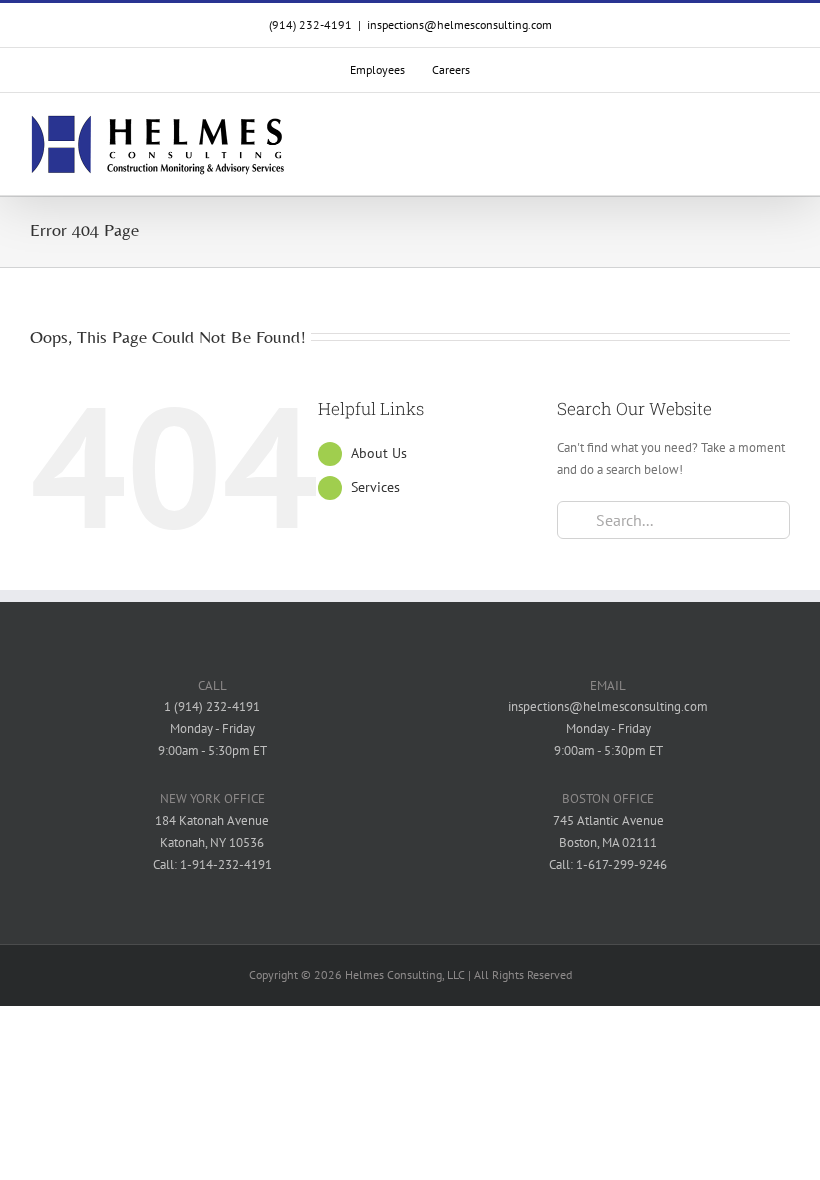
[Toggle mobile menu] (782, 145)
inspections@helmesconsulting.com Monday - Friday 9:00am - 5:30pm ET (608, 728)
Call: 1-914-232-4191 (212, 864)
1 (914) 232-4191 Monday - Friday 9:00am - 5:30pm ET (212, 728)
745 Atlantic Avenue (608, 820)
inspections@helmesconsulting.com (459, 24)
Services (375, 487)
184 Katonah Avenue (212, 820)
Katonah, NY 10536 (212, 842)
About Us (379, 453)
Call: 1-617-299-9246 (608, 864)
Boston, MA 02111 (608, 842)
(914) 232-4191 (310, 24)
